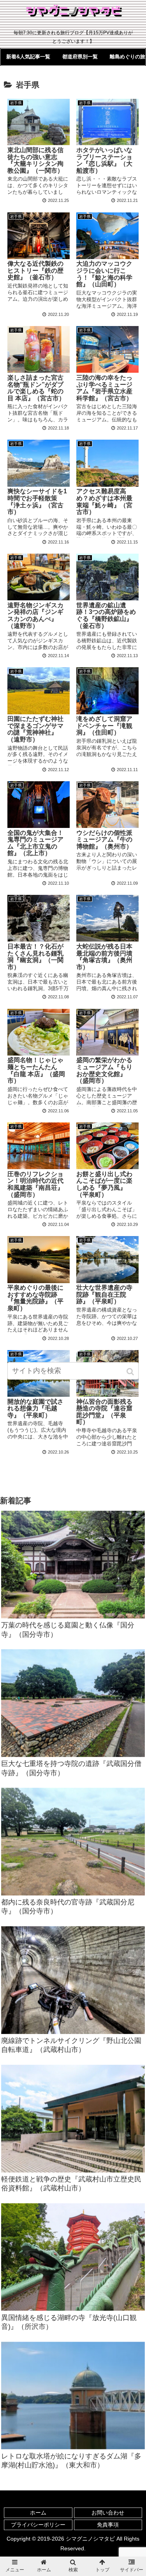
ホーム (38, 2513)
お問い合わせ (108, 2513)
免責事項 (108, 2525)
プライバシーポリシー (38, 2525)
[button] (131, 1372)
